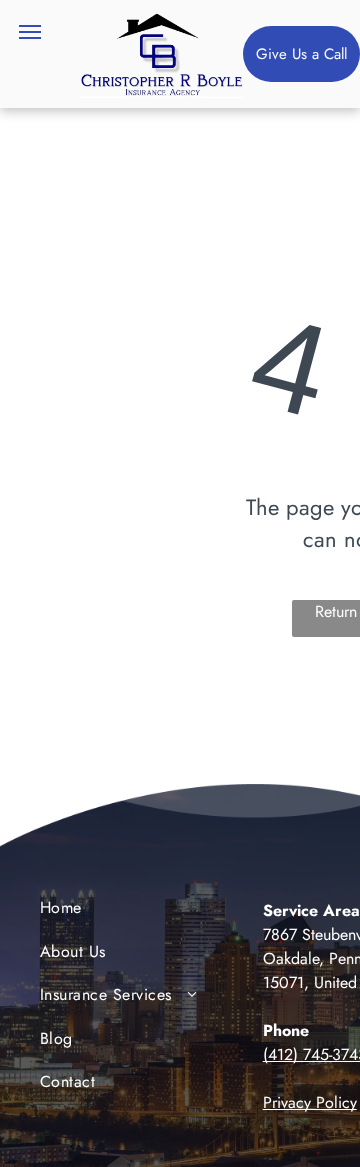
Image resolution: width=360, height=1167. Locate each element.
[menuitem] (121, 912)
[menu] (30, 32)
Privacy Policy (310, 1102)
